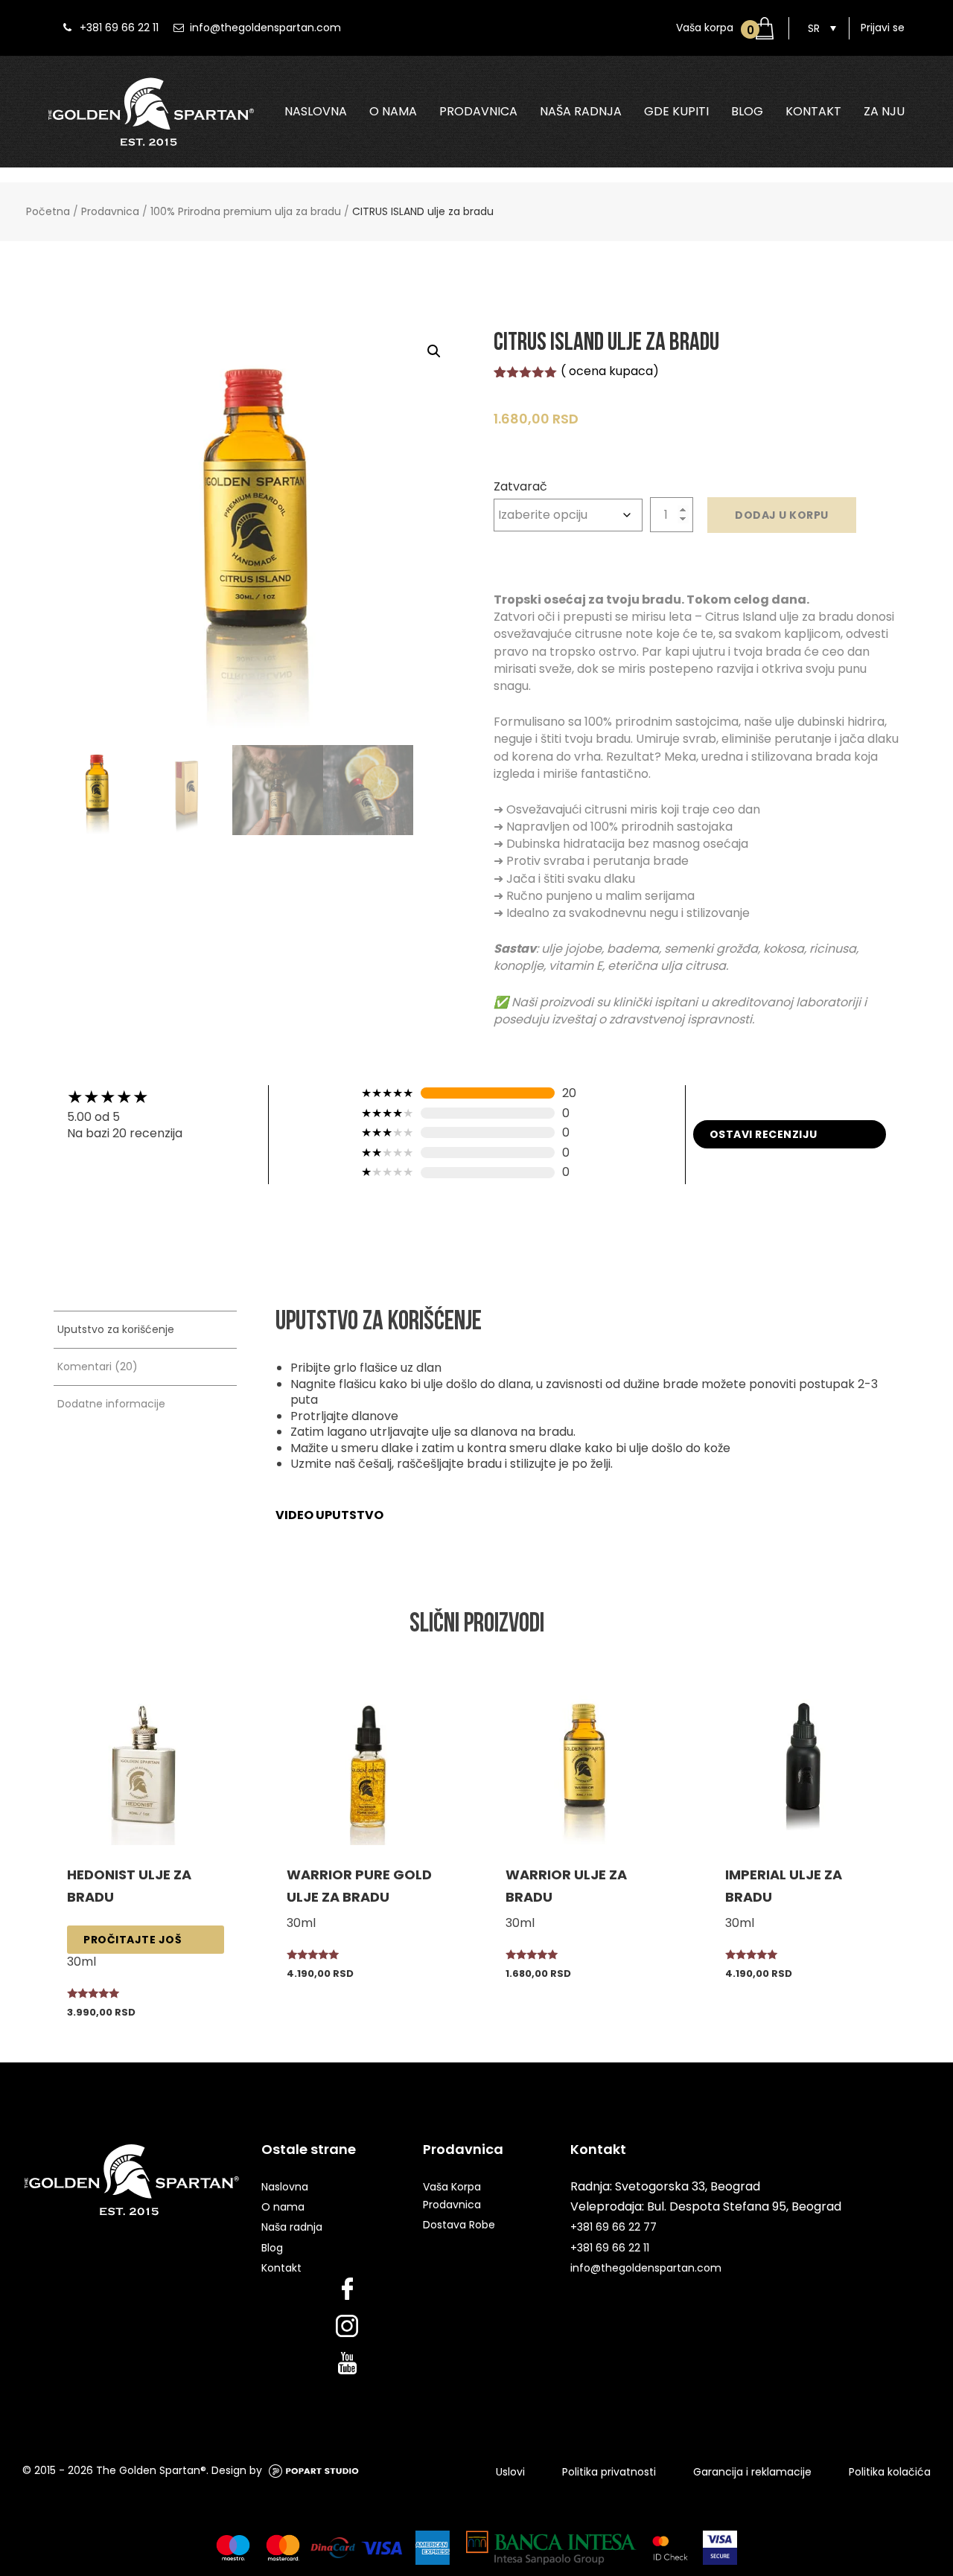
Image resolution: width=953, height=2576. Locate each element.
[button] (434, 351)
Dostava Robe (459, 2225)
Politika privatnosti (609, 2472)
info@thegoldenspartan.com (265, 28)
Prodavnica (478, 112)
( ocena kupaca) (610, 371)
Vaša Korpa (452, 2187)
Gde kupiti (676, 112)
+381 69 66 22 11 (119, 28)
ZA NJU (884, 112)
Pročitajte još (133, 1940)
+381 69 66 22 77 (613, 2227)
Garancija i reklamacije (752, 2472)
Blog (747, 112)
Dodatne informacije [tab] (111, 1404)
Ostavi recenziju (764, 1134)
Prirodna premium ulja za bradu (565, 146)
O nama (393, 112)
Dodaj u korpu (782, 515)
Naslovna (316, 112)
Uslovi (510, 2472)
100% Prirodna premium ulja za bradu (246, 211)
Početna (48, 211)
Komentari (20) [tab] (98, 1367)
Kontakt (813, 112)
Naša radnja (581, 112)
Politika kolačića (890, 2472)
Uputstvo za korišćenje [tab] (116, 1329)
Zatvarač (520, 486)
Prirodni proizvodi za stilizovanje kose (804, 146)
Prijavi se (883, 28)
